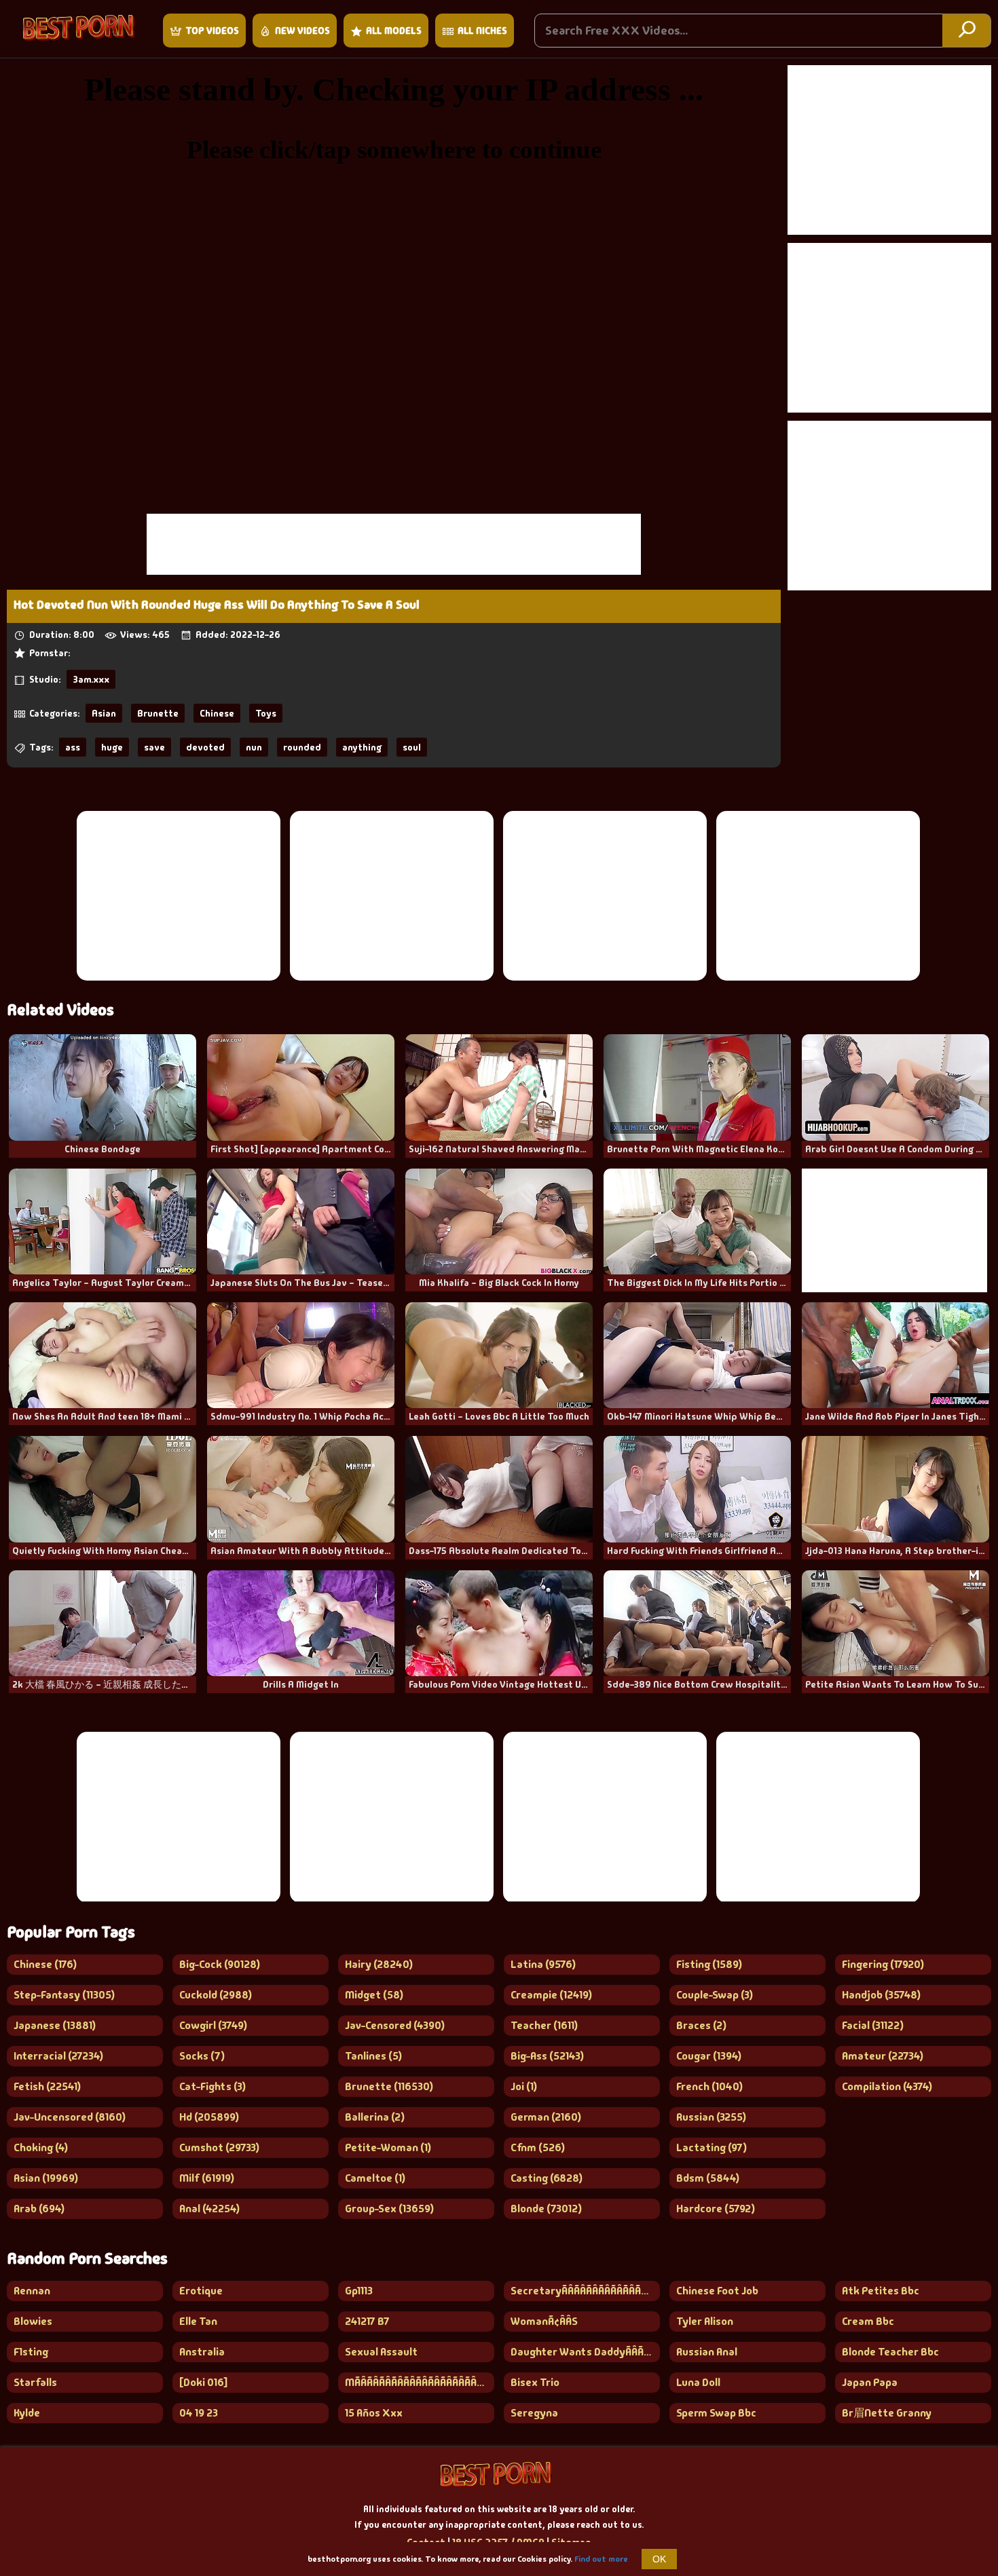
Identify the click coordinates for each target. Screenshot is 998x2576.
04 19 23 (199, 2413)
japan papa (870, 2382)
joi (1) (524, 2086)
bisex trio (535, 2382)
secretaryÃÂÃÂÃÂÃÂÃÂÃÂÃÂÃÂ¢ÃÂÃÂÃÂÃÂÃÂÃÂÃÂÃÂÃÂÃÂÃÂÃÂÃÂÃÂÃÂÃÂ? (585, 2291)
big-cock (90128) (220, 1964)
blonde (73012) (546, 2209)
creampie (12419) (551, 1995)
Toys (266, 713)
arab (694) (39, 2209)
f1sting (31, 2352)
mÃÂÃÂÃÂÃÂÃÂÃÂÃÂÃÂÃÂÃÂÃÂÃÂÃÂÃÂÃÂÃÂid (420, 2382)
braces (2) (701, 2025)
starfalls (35, 2382)
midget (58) (374, 1995)
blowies (33, 2321)
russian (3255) (711, 2117)
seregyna (534, 2413)
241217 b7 (367, 2321)
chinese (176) (45, 1964)
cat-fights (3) (212, 2086)
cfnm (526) (538, 2147)
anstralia (202, 2352)
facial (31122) (873, 2025)
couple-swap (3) (715, 1995)
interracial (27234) (58, 2056)
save (154, 747)
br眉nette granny (887, 2413)
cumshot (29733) (219, 2147)
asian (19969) (46, 2178)
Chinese (217, 713)
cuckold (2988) (216, 1995)
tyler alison (705, 2321)
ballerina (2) (375, 2117)
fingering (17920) (883, 1964)
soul (412, 747)
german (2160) (546, 2117)
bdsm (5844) (708, 2178)
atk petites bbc (881, 2291)
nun (254, 747)
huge (112, 747)
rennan (32, 2291)
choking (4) (41, 2147)
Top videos (212, 31)
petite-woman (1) (388, 2147)
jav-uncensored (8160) (70, 2117)
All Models (394, 31)
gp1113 (359, 2291)
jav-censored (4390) (395, 2025)
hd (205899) (209, 2117)
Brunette (158, 713)
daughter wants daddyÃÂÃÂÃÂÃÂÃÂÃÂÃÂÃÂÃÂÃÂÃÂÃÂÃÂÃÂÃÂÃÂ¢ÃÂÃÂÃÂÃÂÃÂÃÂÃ (585, 2352)
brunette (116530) (389, 2086)
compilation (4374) (887, 2086)
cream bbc (868, 2321)
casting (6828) (547, 2178)
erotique (201, 2291)
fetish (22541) (47, 2086)
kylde (27, 2413)
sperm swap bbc (716, 2413)
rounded (302, 747)
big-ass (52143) (547, 2056)
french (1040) (709, 2086)
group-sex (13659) (389, 2209)
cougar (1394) (709, 2056)
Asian (104, 713)
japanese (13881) (55, 2025)
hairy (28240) (379, 1964)
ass (73, 747)
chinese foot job (717, 2291)
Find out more (601, 2559)
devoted (205, 747)
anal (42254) (209, 2209)
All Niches (482, 31)
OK (659, 2559)
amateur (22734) (883, 2056)
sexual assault (381, 2352)
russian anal (707, 2352)
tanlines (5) (373, 2056)
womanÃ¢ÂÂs (544, 2321)
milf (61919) (207, 2178)
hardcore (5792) (716, 2209)
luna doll (698, 2382)
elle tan (198, 2321)
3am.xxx (91, 679)
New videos (302, 31)
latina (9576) (543, 1964)
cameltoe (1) (375, 2178)
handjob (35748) (881, 1995)
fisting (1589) (709, 1964)
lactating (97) (711, 2147)
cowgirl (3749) (213, 2025)
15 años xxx (374, 2413)
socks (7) (202, 2056)
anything (362, 747)
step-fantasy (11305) (64, 1995)
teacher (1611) (544, 2025)
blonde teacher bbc (890, 2352)
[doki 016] (203, 2382)
